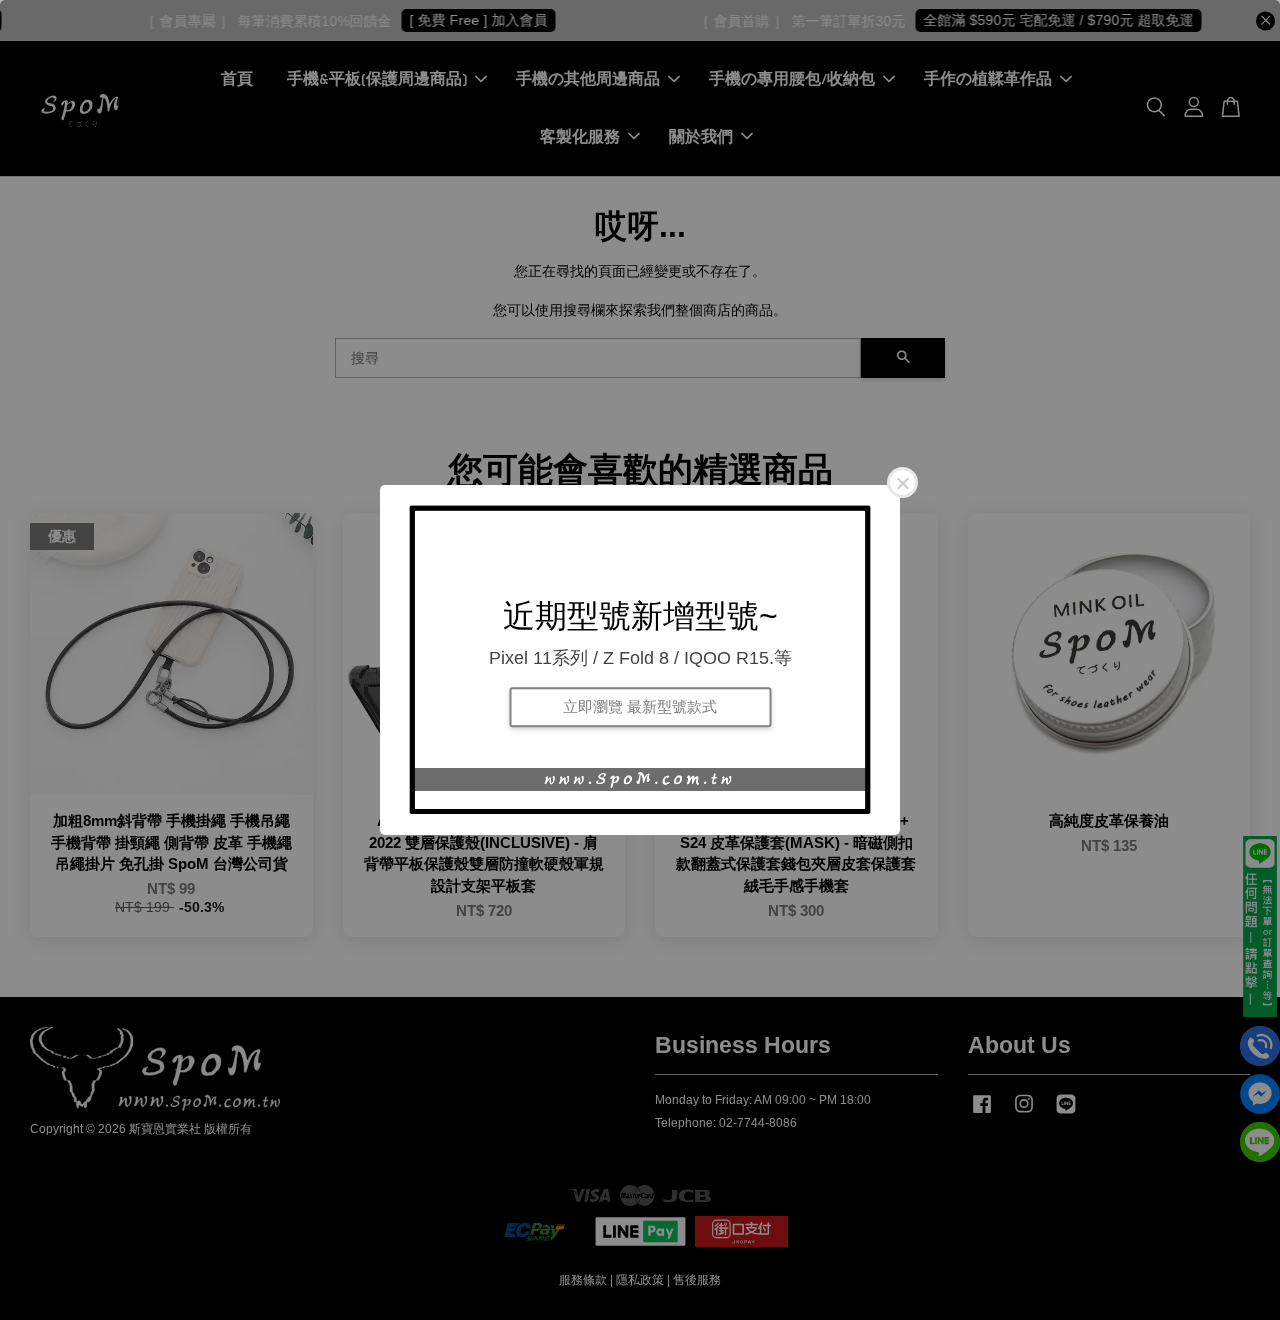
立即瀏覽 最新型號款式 (640, 706)
